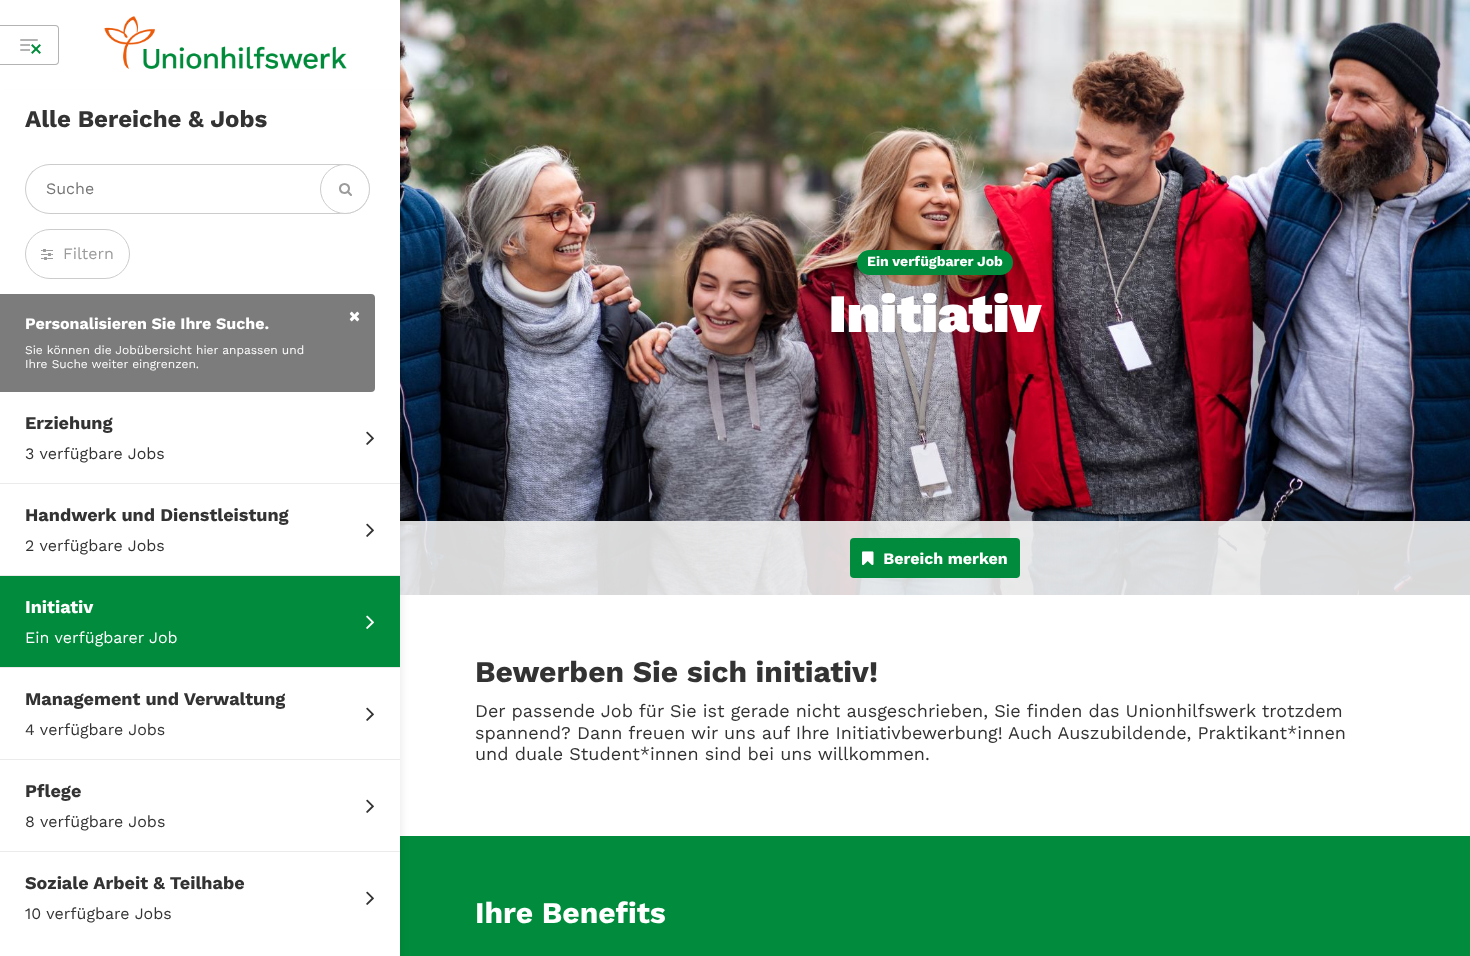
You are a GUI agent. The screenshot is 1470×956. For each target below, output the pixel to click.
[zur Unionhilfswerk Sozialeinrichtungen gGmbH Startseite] (225, 45)
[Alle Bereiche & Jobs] (29, 45)
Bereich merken (945, 558)
